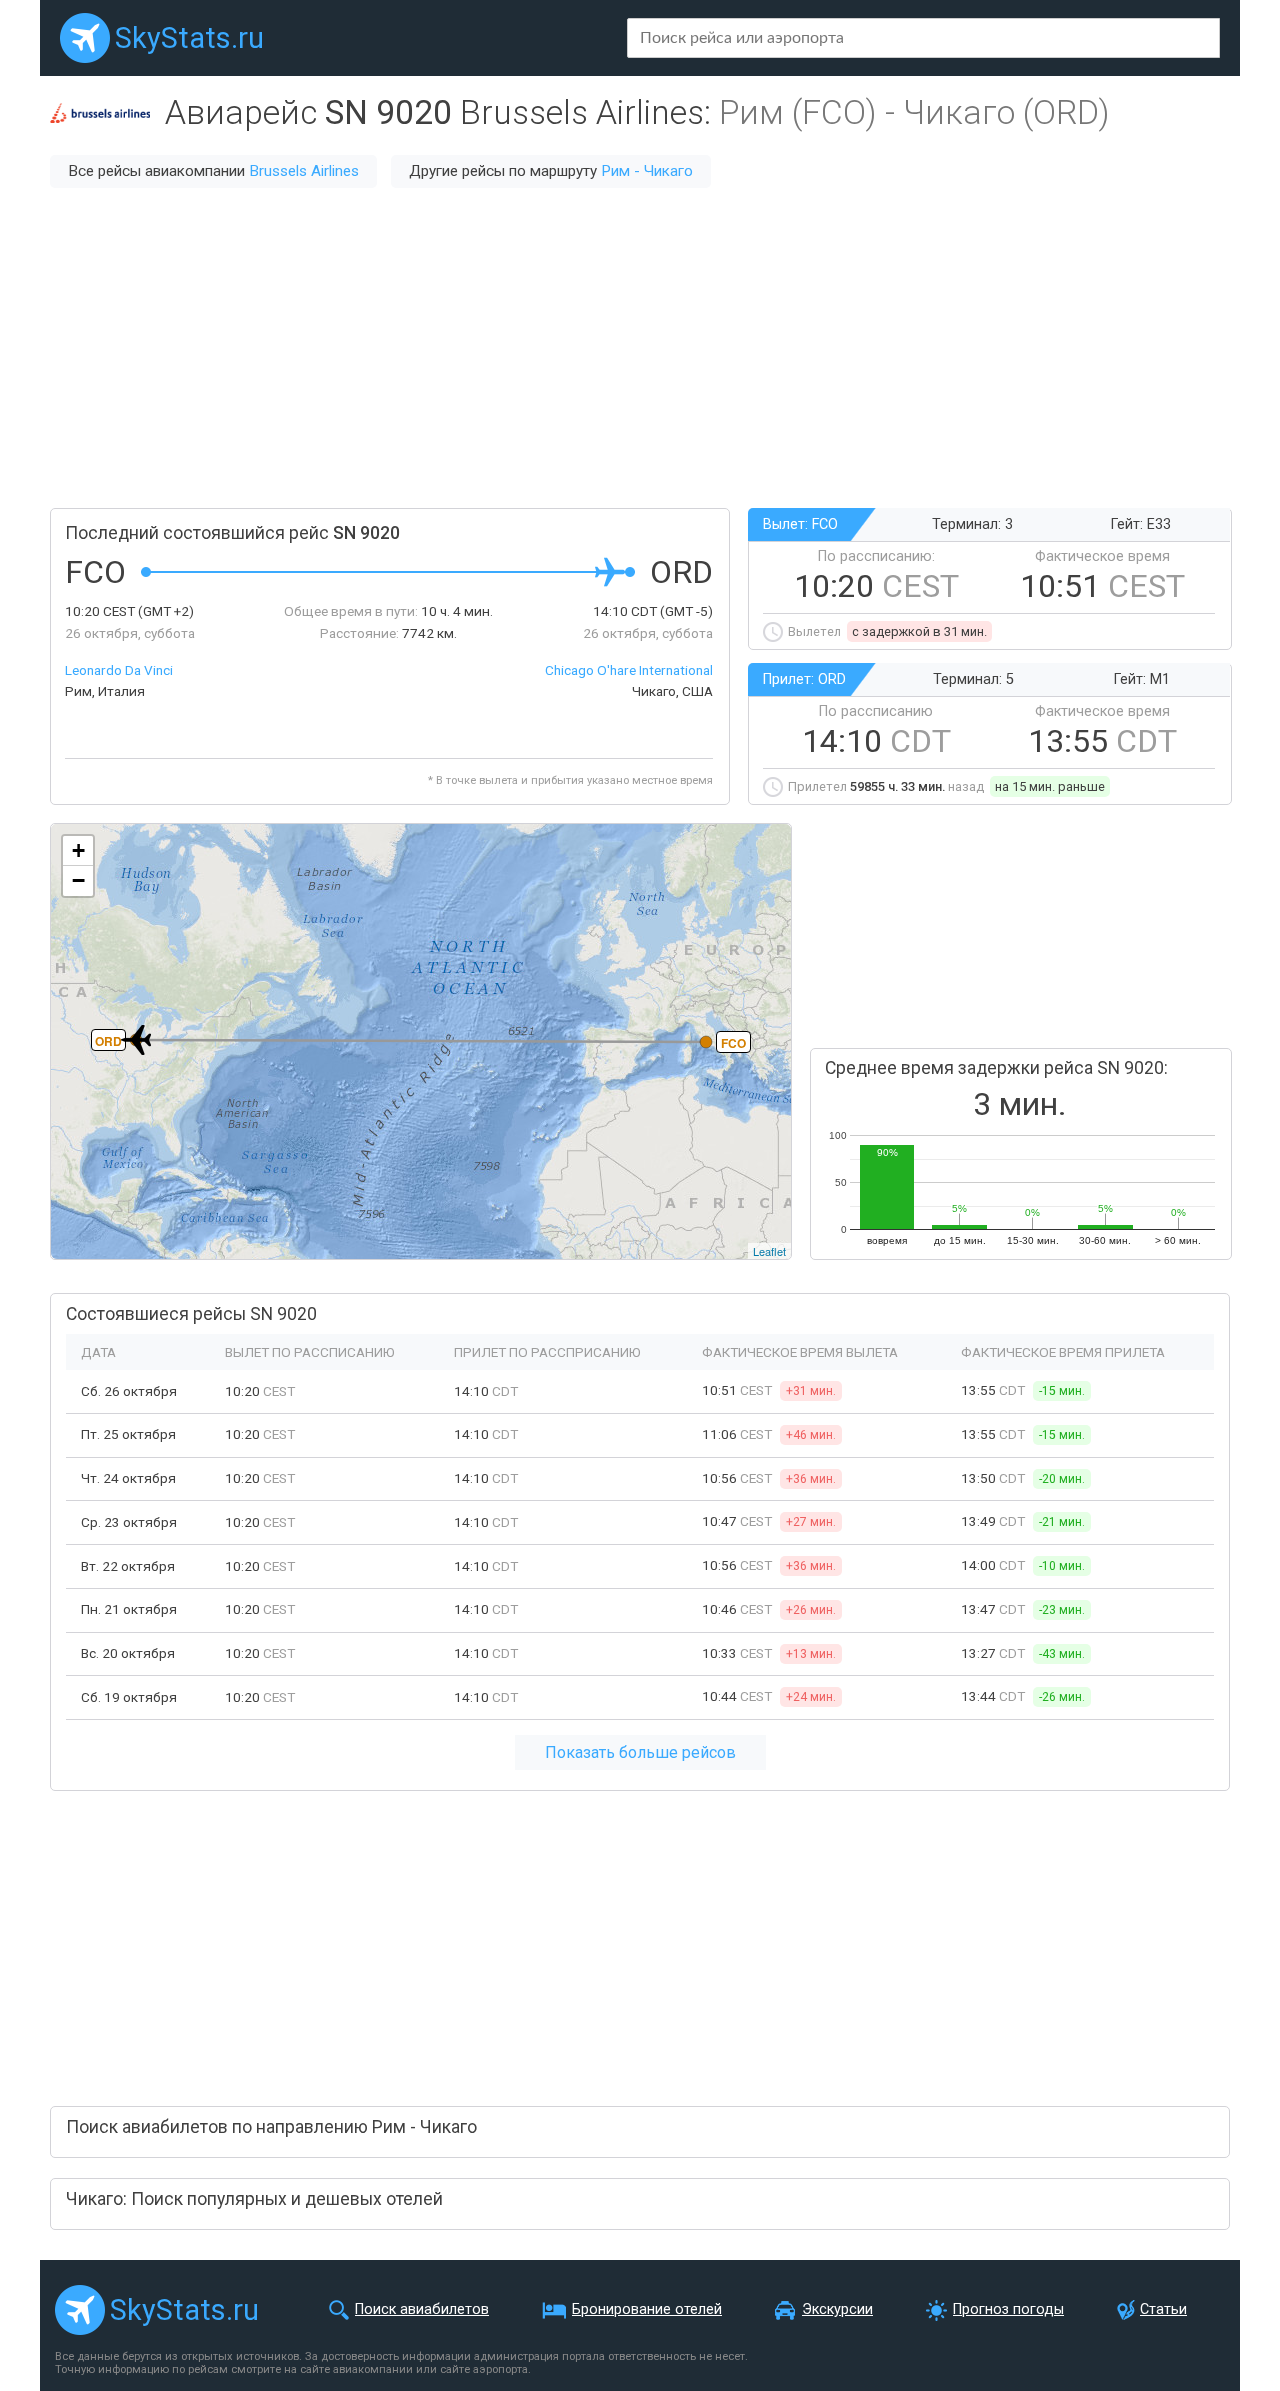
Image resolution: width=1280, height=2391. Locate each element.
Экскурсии (837, 2309)
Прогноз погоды (1008, 2309)
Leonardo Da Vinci (119, 670)
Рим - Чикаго (647, 171)
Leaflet (769, 1251)
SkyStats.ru (189, 38)
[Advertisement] (640, 348)
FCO (733, 1043)
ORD (108, 1041)
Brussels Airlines (304, 171)
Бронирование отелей (647, 2309)
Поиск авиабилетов (422, 2309)
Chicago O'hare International (629, 670)
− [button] (78, 880)
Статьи (1163, 2309)
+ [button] (78, 850)
